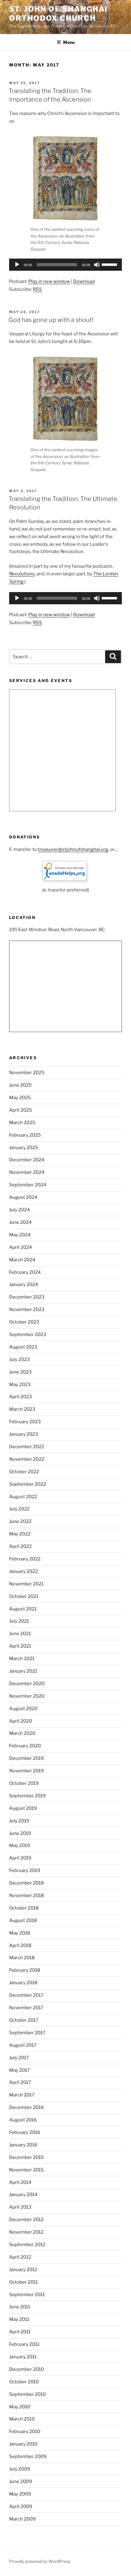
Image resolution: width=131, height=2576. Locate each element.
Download (84, 281)
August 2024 (23, 1197)
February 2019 (25, 1870)
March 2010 (22, 2419)
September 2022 (28, 1484)
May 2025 (20, 1098)
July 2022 (19, 1509)
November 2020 (27, 1696)
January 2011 (23, 2357)
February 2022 (25, 1559)
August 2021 (23, 1609)
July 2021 (19, 1621)
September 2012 (27, 2245)
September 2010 (27, 2394)
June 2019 (20, 1833)
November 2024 (27, 1172)
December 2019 (27, 1758)
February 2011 (24, 2344)
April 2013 (20, 2207)
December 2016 (27, 2107)
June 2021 (20, 1634)
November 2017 (26, 2008)
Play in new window (49, 281)
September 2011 (27, 2295)
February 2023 (25, 1422)
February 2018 (25, 1970)
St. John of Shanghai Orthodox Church (58, 14)
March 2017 (22, 2095)
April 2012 (20, 2257)
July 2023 (19, 1359)
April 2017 (20, 2082)
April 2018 (20, 1945)
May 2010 (20, 2407)
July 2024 (19, 1210)
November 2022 (27, 1459)
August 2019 (23, 1808)
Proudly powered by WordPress (40, 2561)
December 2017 (26, 1995)
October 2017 (24, 2020)
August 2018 (23, 1920)
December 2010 (27, 2369)
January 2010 (23, 2444)
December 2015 (27, 2157)
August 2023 (23, 1347)
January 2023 (24, 1434)
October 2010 (24, 2382)
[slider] (110, 264)
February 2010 (25, 2431)
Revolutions (22, 574)
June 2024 (20, 1222)
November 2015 (27, 2170)
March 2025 (22, 1123)
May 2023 (20, 1384)
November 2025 (27, 1073)
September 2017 (27, 2033)
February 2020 (25, 1746)
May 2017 (19, 2070)
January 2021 (23, 1671)
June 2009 (21, 2481)
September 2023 (28, 1334)
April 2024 (21, 1247)
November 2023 (27, 1309)
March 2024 (22, 1260)
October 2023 (24, 1322)
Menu (69, 42)
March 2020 (22, 1733)
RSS (37, 289)
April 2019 (20, 1858)
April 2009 (21, 2506)
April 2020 (21, 1721)
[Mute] (97, 265)
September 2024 (28, 1185)
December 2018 (27, 1883)
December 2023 (27, 1297)
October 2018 (24, 1908)
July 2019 (19, 1821)
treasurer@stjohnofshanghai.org (73, 849)
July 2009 (20, 2469)
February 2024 (25, 1272)
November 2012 (26, 2232)
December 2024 (27, 1160)
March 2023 (22, 1409)
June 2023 (20, 1372)
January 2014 (23, 2195)
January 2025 (24, 1148)
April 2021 (20, 1646)
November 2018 (27, 1895)
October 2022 (24, 1472)
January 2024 (24, 1284)
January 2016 (23, 2145)
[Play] (17, 265)
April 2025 (21, 1110)
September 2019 (27, 1796)
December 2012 (26, 2220)
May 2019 (20, 1845)
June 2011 (20, 2307)
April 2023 (21, 1397)
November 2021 (26, 1584)
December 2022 (27, 1447)
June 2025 (20, 1085)
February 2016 (25, 2132)
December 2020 (27, 1684)
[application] (65, 265)
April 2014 (20, 2182)
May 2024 (20, 1235)
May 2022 (20, 1534)
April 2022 (20, 1546)
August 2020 (23, 1709)
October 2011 (23, 2282)
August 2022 (23, 1497)
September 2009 (28, 2456)
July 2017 (19, 2058)
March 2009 (22, 2519)
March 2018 (22, 1958)
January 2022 (23, 1571)
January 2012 (23, 2270)
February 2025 (25, 1135)
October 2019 (24, 1783)
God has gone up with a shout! (51, 320)
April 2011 (20, 2332)
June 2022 (20, 1521)
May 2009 (20, 2494)
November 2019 (27, 1771)
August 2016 (23, 2120)
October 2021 (24, 1596)
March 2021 (22, 1659)
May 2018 (20, 1933)
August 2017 (23, 2045)
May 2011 (19, 2319)
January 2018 (23, 1983)
